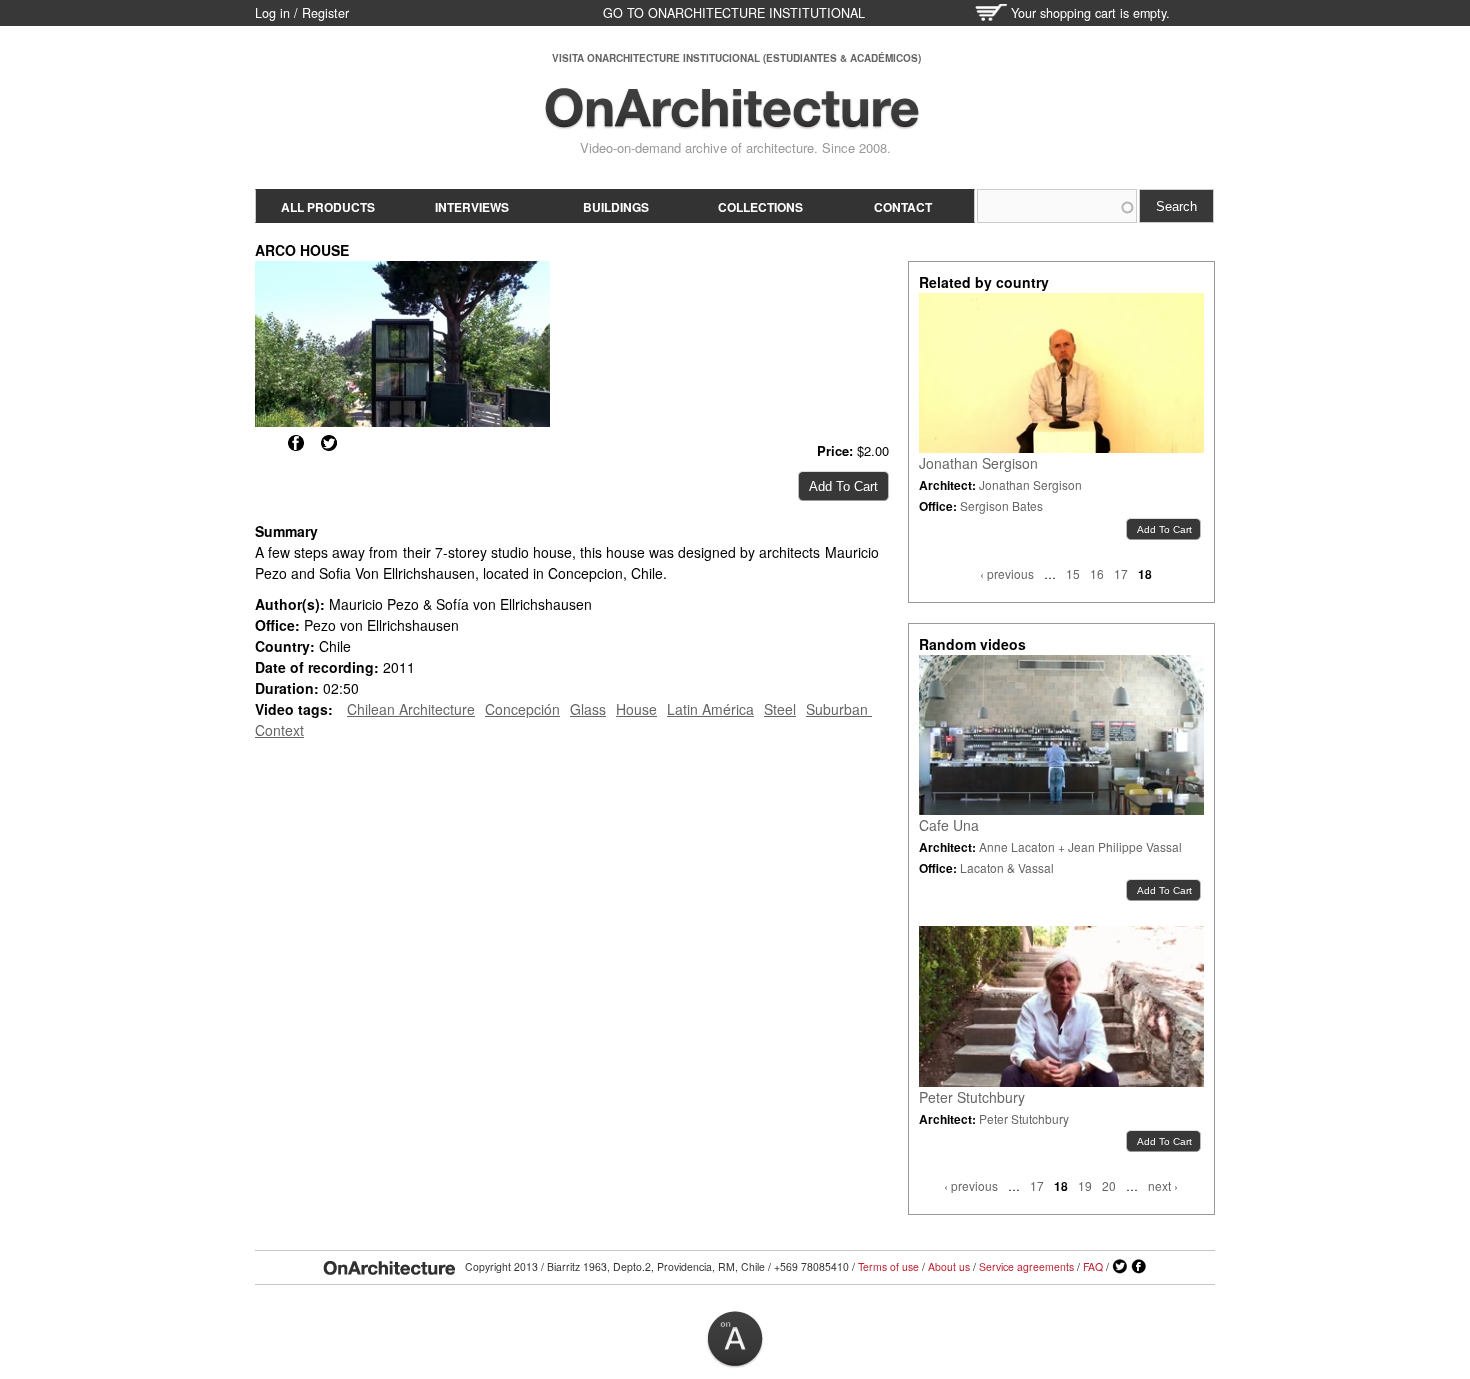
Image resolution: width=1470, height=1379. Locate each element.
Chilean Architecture (411, 709)
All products (328, 207)
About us (949, 1266)
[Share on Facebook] (296, 443)
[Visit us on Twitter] (1120, 1267)
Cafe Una (949, 825)
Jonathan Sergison (978, 463)
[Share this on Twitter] (329, 443)
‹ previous (1007, 573)
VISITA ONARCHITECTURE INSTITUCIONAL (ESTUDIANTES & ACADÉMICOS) (736, 58)
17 (1121, 573)
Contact (903, 207)
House (636, 709)
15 (1073, 573)
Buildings (616, 207)
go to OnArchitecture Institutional (734, 13)
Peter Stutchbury (972, 1097)
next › (1163, 1185)
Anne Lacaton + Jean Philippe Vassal (1080, 846)
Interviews (472, 207)
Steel (780, 709)
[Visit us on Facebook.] (1139, 1267)
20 (1109, 1185)
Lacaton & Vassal (1007, 867)
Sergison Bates (1001, 505)
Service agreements (1026, 1266)
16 (1097, 573)
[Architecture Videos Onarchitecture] (732, 120)
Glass (588, 709)
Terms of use (888, 1266)
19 (1085, 1185)
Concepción (522, 709)
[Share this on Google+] (263, 443)
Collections (760, 207)
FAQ (1093, 1266)
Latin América (710, 709)
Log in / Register (302, 13)
